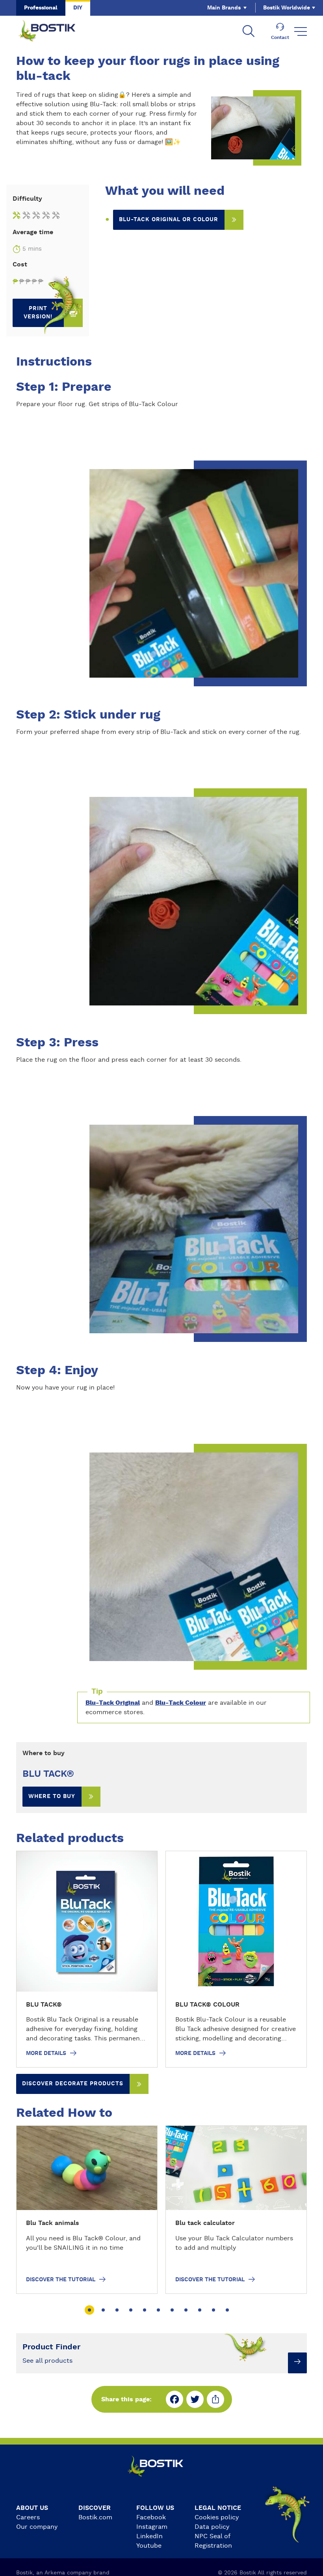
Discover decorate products (73, 2084)
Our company (37, 2527)
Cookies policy (217, 2517)
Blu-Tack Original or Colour (169, 220)
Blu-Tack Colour (181, 1703)
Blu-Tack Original (113, 1703)
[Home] (53, 31)
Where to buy (52, 1796)
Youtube (149, 2546)
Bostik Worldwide (287, 8)
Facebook (151, 2517)
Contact (280, 37)
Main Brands (224, 8)
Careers (28, 2517)
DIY (78, 8)
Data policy (212, 2527)
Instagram (152, 2527)
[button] (90, 2310)
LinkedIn (149, 2536)
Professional (41, 8)
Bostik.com (95, 2517)
